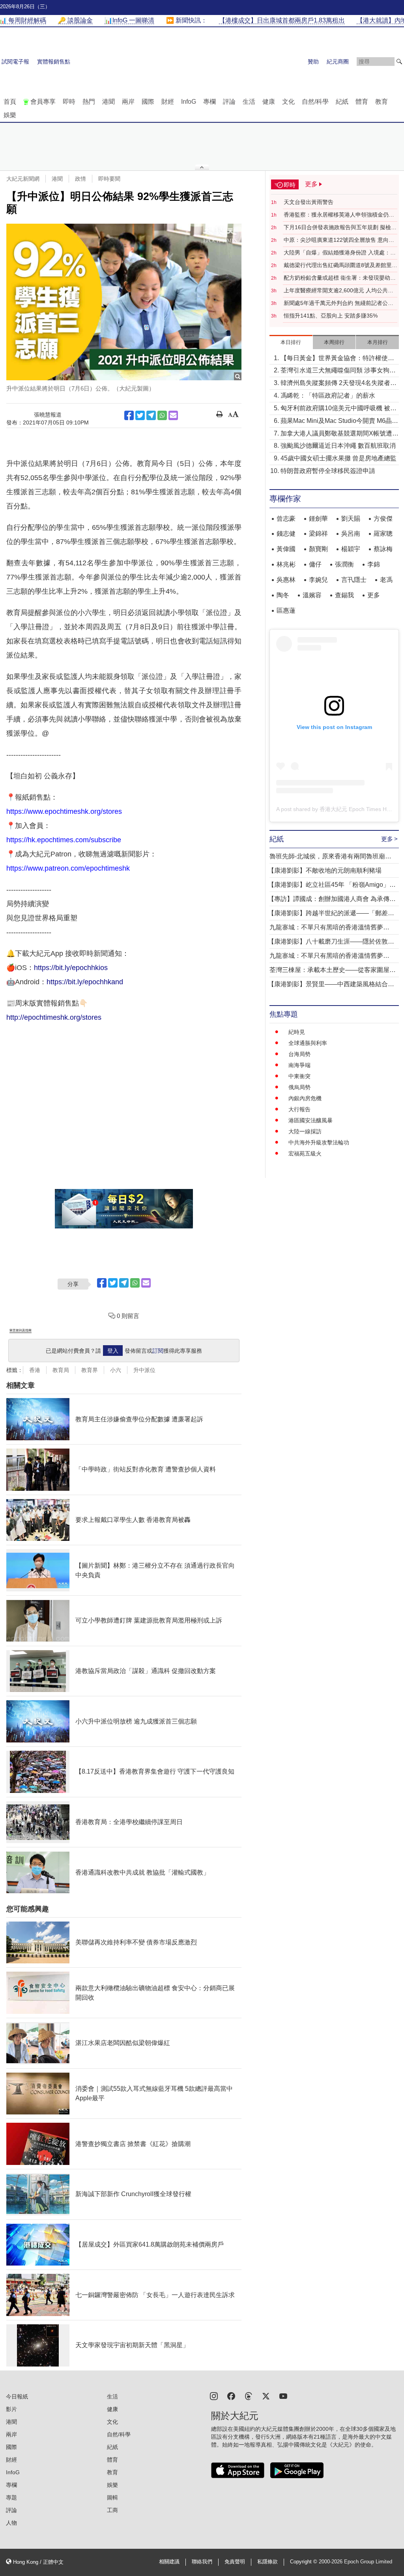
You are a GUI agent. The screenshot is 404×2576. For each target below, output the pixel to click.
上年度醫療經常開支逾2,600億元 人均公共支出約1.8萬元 (339, 291)
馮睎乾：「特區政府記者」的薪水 (328, 395)
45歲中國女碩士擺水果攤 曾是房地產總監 (339, 458)
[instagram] (214, 2396)
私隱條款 (267, 2562)
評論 (229, 102)
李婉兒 (318, 580)
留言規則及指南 (21, 1330)
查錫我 (344, 595)
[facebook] (231, 2396)
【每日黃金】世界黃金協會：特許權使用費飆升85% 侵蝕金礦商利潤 (337, 359)
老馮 (386, 580)
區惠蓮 (286, 610)
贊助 (313, 62)
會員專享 (43, 102)
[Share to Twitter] (140, 415)
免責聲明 (235, 2562)
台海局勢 (299, 1054)
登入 (113, 1351)
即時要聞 (109, 179)
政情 (80, 179)
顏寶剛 (318, 549)
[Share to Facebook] (129, 415)
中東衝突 (299, 1076)
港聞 (108, 102)
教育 (382, 102)
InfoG (189, 102)
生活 (249, 102)
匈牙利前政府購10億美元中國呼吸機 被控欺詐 (339, 409)
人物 (11, 2523)
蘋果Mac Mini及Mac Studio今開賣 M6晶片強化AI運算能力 (339, 422)
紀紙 (342, 102)
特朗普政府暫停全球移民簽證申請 (328, 471)
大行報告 (299, 1109)
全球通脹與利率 (308, 1043)
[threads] (249, 2396)
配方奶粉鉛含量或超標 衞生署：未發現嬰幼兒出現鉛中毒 (340, 278)
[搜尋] (399, 62)
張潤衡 (344, 564)
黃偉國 (286, 549)
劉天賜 (351, 519)
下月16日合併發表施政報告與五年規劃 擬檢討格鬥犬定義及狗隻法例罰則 (340, 228)
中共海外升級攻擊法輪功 (319, 1142)
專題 (11, 2497)
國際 (148, 102)
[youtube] (283, 2396)
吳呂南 (351, 534)
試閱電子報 (15, 62)
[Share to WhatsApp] (162, 415)
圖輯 (112, 2497)
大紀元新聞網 (23, 179)
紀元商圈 (338, 62)
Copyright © (304, 2562)
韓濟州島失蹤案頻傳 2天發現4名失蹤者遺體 (339, 384)
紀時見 (297, 1032)
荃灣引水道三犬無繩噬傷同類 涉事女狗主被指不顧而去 (338, 371)
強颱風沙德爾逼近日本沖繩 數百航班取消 (338, 446)
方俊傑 (383, 519)
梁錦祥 (318, 534)
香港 (35, 1370)
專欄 (209, 102)
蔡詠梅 (383, 549)
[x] (266, 2396)
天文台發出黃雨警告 (309, 202)
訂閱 (158, 1351)
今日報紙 (17, 2397)
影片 (11, 2409)
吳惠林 (286, 580)
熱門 (89, 102)
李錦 (374, 564)
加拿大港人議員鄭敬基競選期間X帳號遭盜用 (339, 434)
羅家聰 (383, 534)
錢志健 (286, 534)
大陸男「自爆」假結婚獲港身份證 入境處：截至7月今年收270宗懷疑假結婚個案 (340, 253)
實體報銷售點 (54, 62)
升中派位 (144, 1370)
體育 (362, 102)
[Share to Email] (173, 415)
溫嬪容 (312, 595)
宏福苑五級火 (305, 1153)
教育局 (61, 1370)
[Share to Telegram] (151, 415)
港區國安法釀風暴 (310, 1120)
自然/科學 (315, 102)
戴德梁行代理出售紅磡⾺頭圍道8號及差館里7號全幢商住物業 (339, 265)
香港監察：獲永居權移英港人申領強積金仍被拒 (339, 215)
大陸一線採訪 (305, 1131)
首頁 (10, 102)
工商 (112, 2510)
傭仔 (315, 564)
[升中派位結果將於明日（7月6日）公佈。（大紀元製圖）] (124, 302)
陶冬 (283, 595)
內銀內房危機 (305, 1098)
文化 (288, 102)
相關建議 (169, 2562)
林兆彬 (286, 564)
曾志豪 (286, 519)
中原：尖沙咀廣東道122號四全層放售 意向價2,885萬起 (339, 240)
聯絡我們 (202, 2562)
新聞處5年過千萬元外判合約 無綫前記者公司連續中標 (339, 303)
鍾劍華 (318, 519)
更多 (374, 595)
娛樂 (10, 115)
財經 (168, 102)
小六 (116, 1370)
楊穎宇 (351, 549)
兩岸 (128, 102)
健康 (269, 102)
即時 (69, 102)
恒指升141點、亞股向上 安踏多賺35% (331, 316)
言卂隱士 (354, 580)
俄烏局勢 (299, 1087)
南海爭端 (299, 1065)
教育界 (90, 1370)
